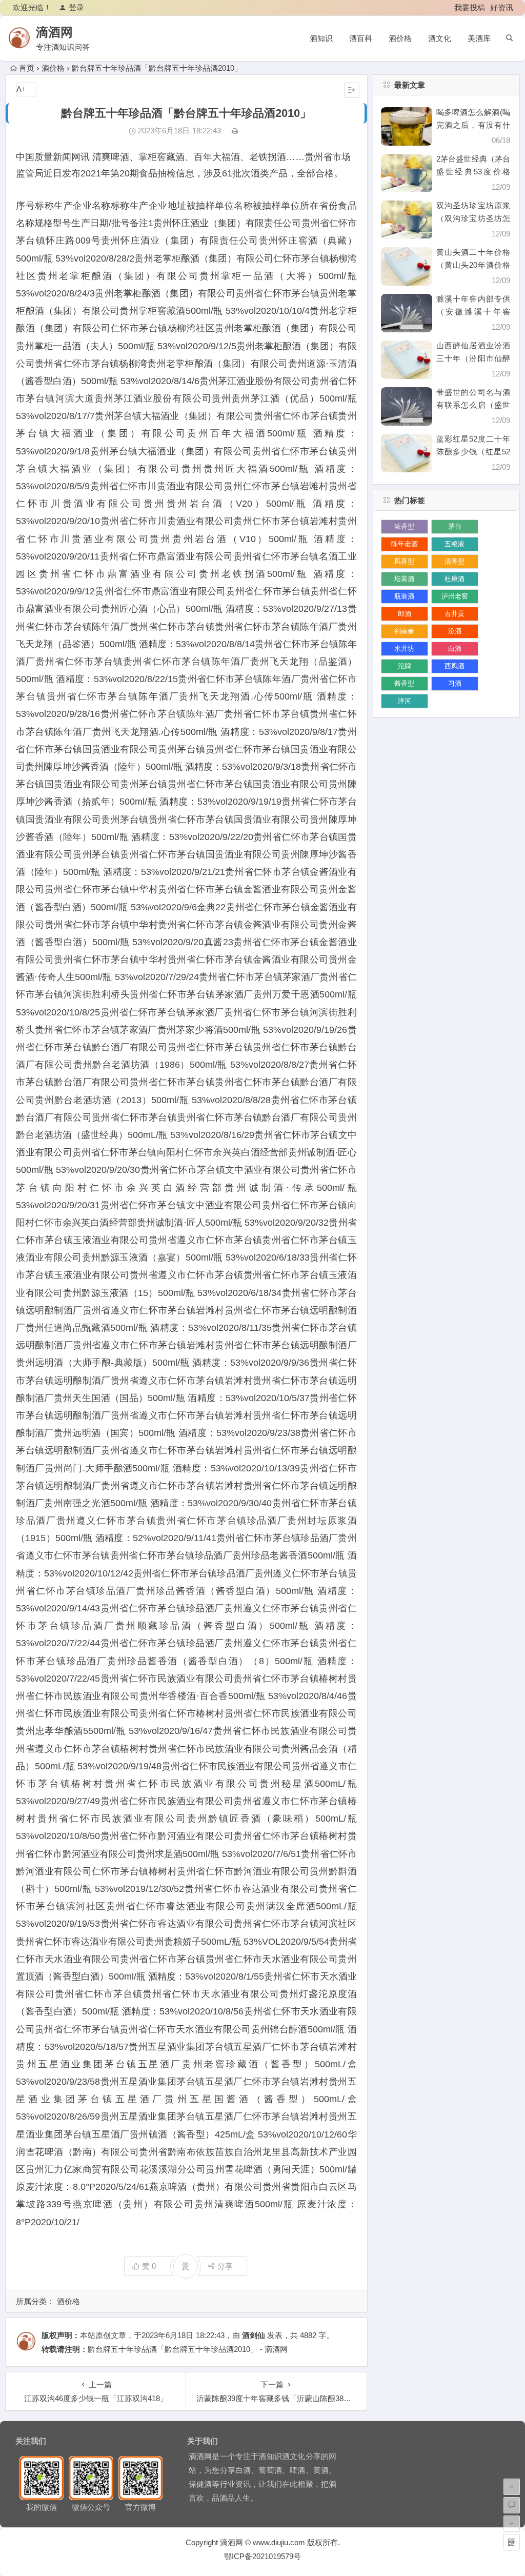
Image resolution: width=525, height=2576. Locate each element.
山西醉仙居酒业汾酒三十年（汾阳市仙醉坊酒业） (473, 358)
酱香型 (404, 683)
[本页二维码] (512, 2542)
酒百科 (361, 38)
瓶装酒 (404, 596)
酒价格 (400, 38)
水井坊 (404, 648)
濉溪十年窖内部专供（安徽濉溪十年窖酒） (473, 312)
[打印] (235, 131)
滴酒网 (54, 32)
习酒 (455, 683)
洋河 (405, 701)
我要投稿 (470, 7)
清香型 (455, 561)
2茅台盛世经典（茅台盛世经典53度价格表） (473, 172)
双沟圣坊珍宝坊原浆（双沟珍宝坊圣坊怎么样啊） (473, 218)
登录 (76, 7)
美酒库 (479, 38)
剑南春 (404, 631)
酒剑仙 (254, 2335)
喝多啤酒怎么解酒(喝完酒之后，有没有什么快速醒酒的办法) (473, 125)
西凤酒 (455, 666)
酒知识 (321, 38)
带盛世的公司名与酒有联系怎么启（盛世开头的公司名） (473, 405)
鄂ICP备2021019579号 (262, 2556)
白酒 (455, 648)
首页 (27, 68)
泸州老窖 (455, 596)
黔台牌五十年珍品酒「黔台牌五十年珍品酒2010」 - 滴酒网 (188, 2349)
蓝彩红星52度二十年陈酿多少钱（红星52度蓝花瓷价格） (473, 452)
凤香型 (404, 561)
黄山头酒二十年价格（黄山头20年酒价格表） (473, 265)
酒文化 (440, 38)
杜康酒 (455, 579)
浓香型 (404, 526)
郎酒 (405, 614)
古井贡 (455, 614)
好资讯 (502, 7)
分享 (225, 2266)
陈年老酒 (405, 544)
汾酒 (455, 631)
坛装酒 (404, 579)
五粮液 (455, 544)
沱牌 (405, 666)
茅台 (455, 526)
